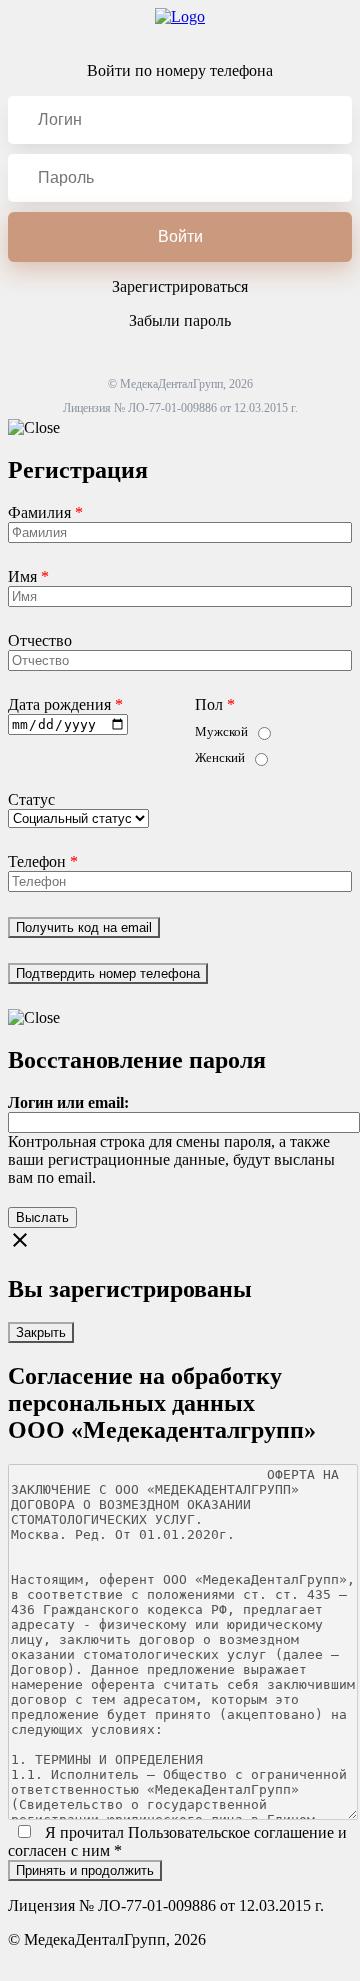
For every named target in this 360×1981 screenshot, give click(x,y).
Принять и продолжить (85, 1870)
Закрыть (41, 1332)
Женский (220, 757)
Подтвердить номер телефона (108, 973)
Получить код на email (84, 927)
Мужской (221, 731)
